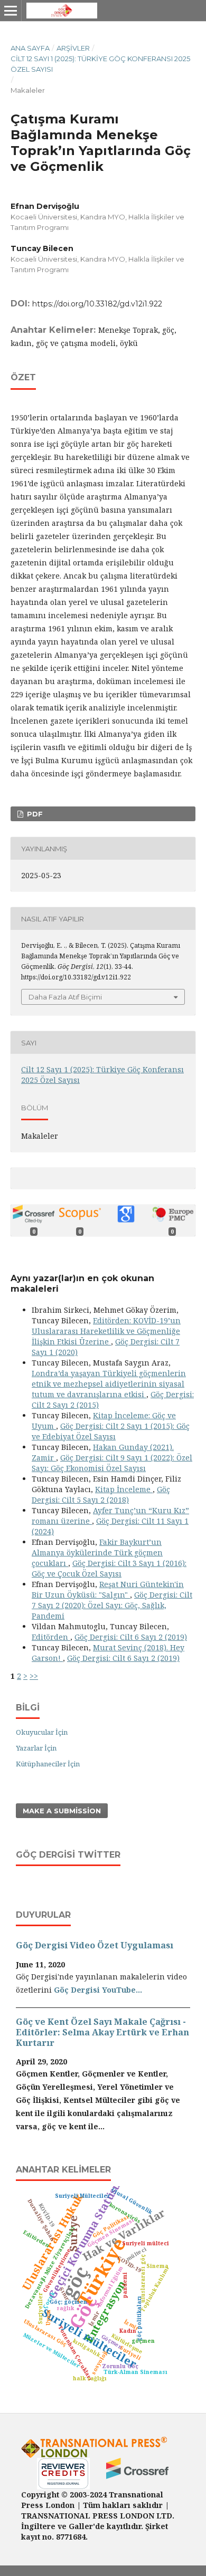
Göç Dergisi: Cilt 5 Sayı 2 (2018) (101, 1494)
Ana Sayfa (30, 48)
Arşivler (73, 48)
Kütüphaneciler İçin (48, 1764)
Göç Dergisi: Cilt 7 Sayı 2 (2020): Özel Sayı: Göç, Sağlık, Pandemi (112, 1605)
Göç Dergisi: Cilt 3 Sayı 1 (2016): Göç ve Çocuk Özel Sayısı (109, 1568)
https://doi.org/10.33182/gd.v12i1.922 (97, 304)
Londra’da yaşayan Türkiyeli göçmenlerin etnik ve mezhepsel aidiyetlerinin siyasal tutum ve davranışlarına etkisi (109, 1384)
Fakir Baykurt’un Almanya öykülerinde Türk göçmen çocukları (97, 1553)
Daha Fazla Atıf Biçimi (65, 997)
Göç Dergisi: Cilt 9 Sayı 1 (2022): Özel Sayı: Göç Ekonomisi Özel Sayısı (112, 1463)
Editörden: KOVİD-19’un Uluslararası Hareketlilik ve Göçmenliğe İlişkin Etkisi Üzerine (106, 1331)
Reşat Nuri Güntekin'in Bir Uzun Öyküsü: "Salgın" (108, 1589)
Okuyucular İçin (42, 1732)
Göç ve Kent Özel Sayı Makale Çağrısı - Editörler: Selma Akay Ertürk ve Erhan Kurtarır (102, 2032)
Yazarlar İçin (36, 1748)
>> (34, 1676)
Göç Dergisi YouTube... (98, 1990)
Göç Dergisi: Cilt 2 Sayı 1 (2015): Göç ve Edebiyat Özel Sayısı (111, 1431)
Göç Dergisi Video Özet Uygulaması (95, 1945)
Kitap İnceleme (124, 1489)
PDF (34, 814)
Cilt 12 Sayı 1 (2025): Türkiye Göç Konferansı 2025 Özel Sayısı (100, 64)
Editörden (51, 1637)
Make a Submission (62, 1811)
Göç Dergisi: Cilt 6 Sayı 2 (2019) (131, 1637)
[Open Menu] (11, 11)
